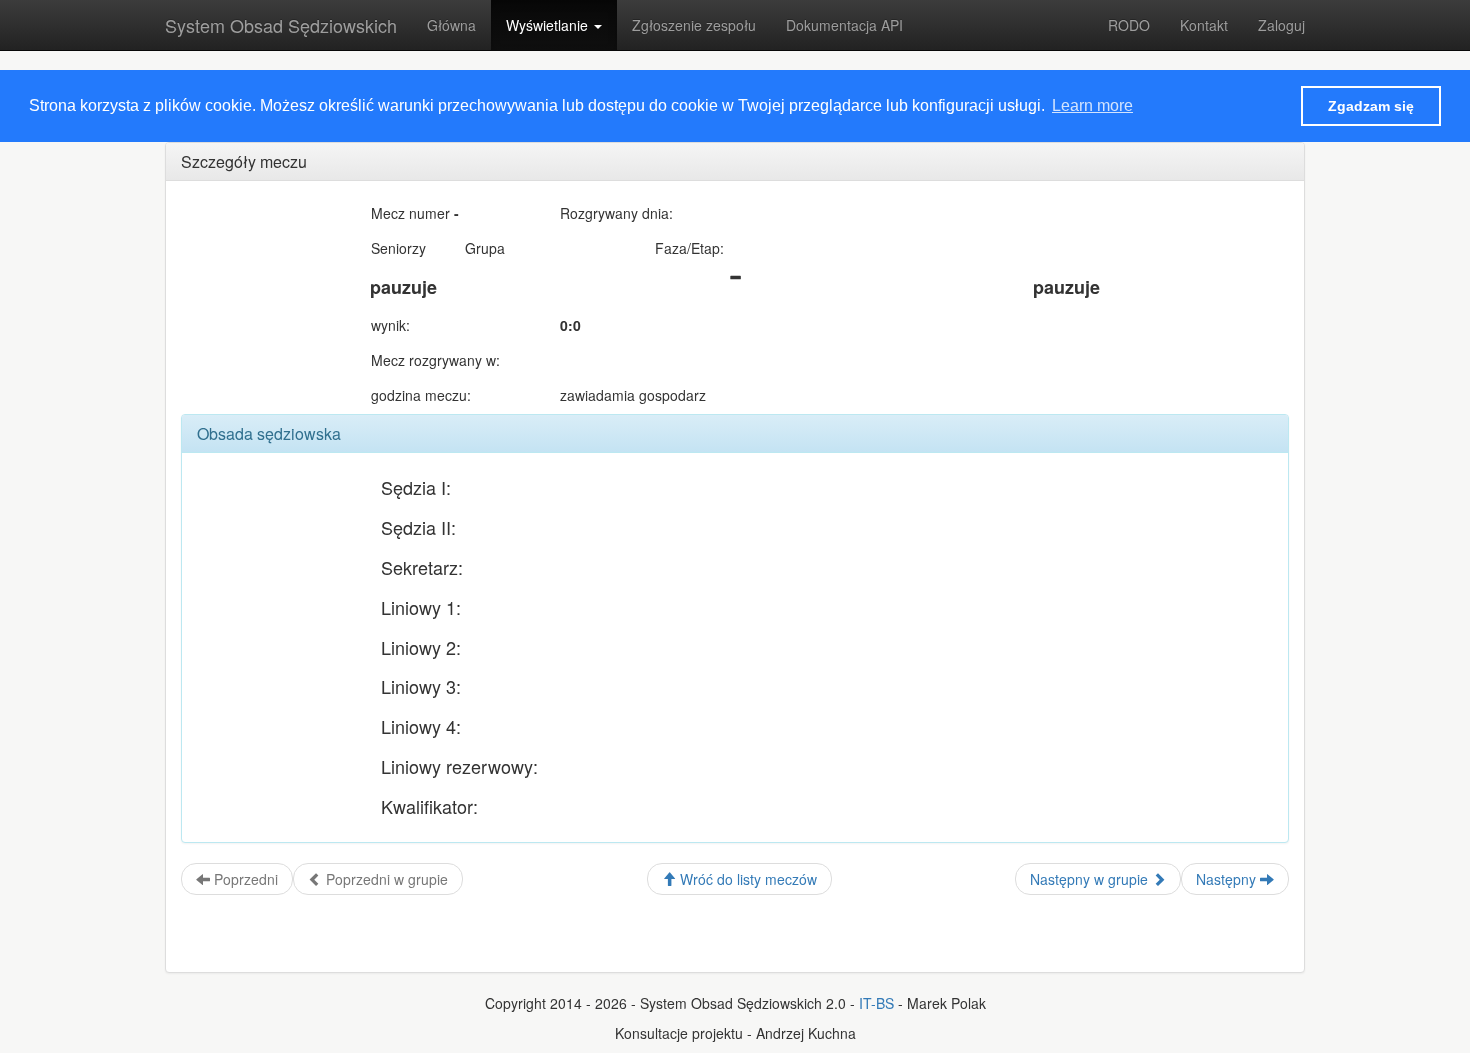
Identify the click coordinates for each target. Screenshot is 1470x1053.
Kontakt (1204, 25)
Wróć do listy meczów (746, 879)
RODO (1129, 25)
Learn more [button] (1092, 105)
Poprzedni (244, 879)
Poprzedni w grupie (385, 879)
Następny (1228, 879)
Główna (451, 25)
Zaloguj (1281, 25)
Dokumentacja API (844, 25)
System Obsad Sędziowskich (281, 25)
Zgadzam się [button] (1371, 106)
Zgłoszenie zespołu (694, 25)
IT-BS (876, 1003)
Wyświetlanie (549, 25)
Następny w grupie (1091, 879)
